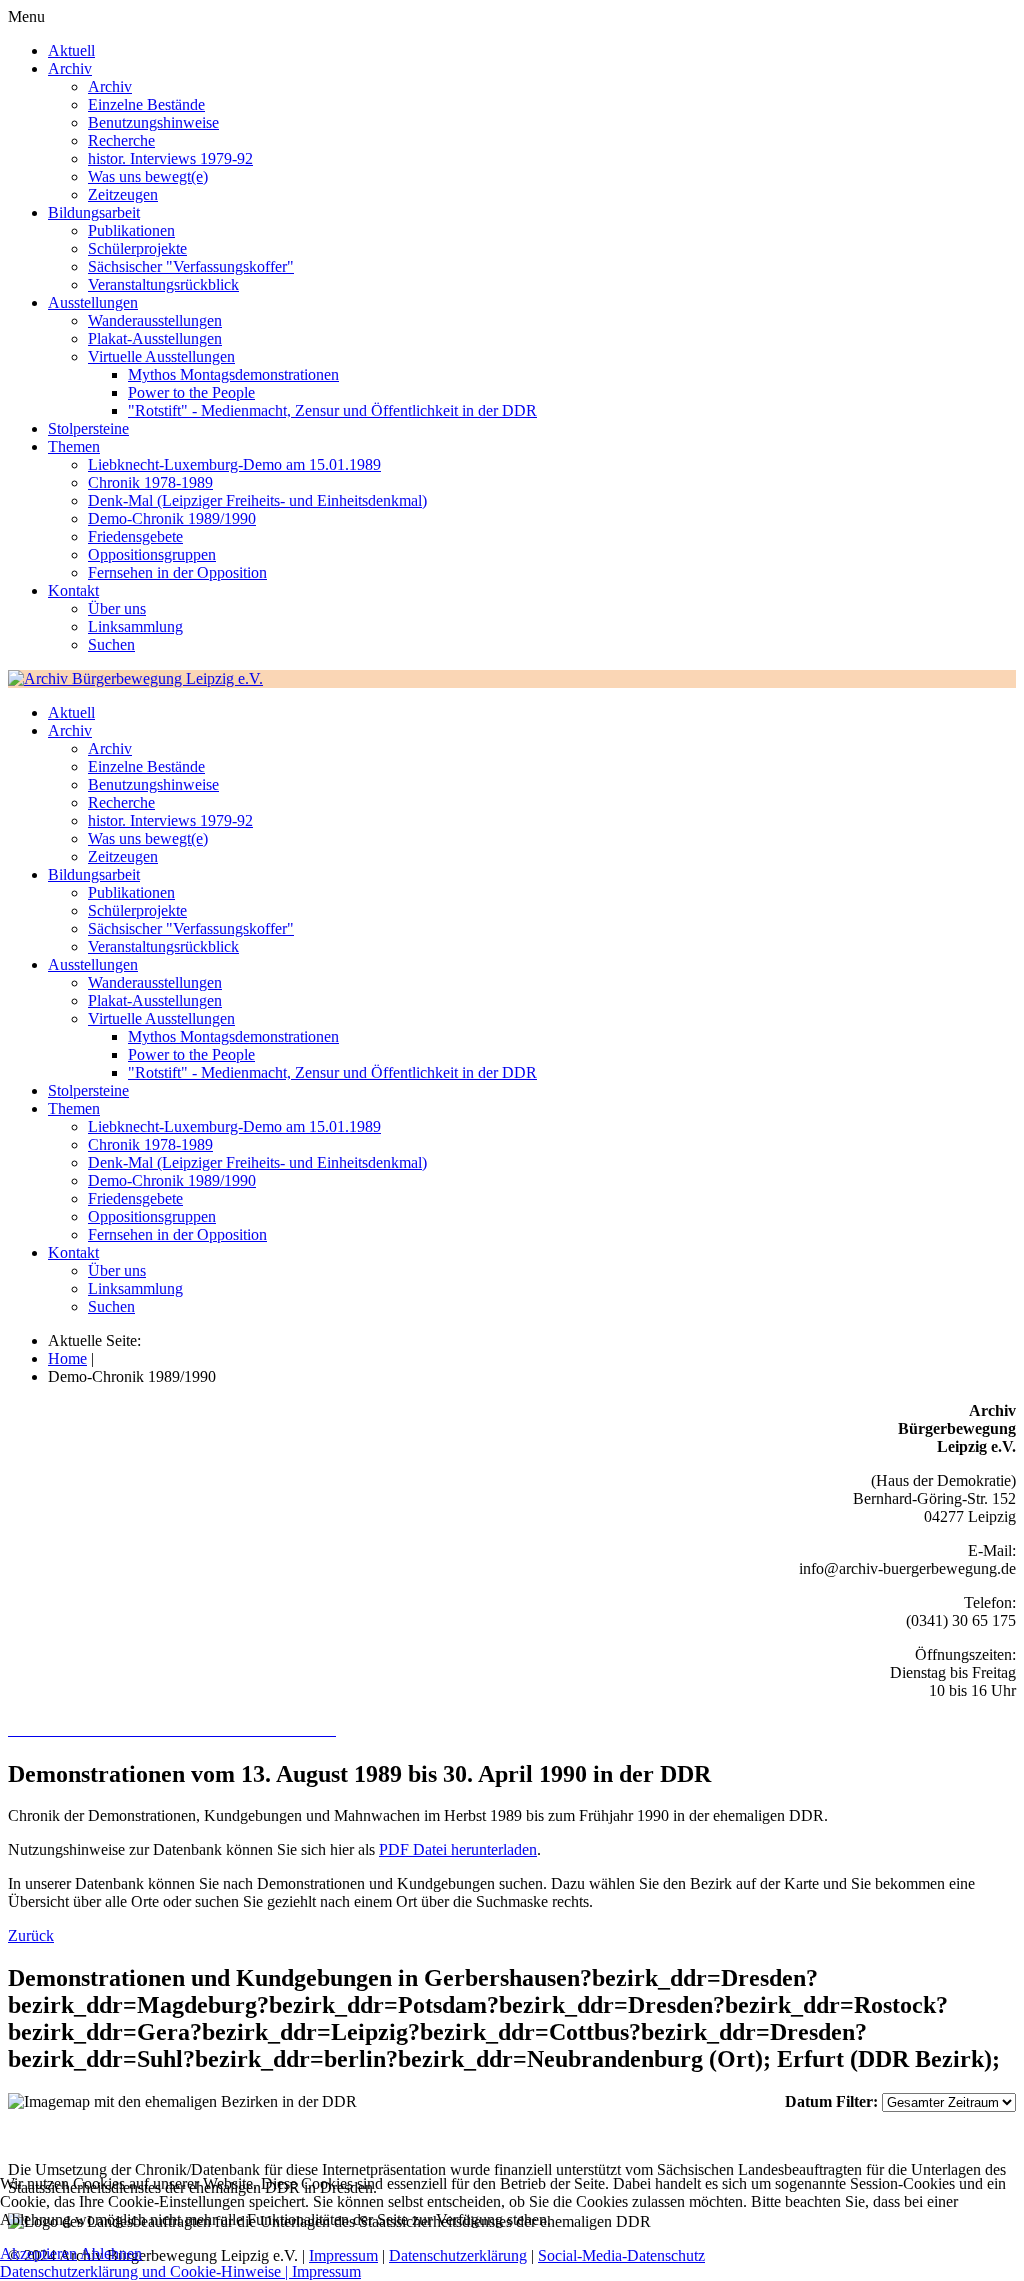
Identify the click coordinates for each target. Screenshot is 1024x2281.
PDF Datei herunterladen (458, 1849)
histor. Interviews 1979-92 (170, 158)
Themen (74, 446)
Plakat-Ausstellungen (155, 338)
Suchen (111, 644)
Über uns (117, 608)
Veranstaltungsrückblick (163, 284)
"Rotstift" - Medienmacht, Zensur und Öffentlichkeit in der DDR (332, 410)
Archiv (70, 68)
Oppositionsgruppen (152, 554)
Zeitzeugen (123, 194)
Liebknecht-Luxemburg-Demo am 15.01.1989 (234, 464)
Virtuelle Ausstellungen (161, 356)
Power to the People (191, 392)
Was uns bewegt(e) (148, 176)
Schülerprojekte (137, 248)
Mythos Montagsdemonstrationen (233, 374)
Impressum (326, 2271)
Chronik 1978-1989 (150, 482)
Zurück (31, 1935)
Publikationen (131, 230)
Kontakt (73, 590)
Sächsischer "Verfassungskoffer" (191, 266)
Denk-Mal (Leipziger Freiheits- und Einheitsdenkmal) (257, 500)
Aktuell (71, 50)
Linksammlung (135, 626)
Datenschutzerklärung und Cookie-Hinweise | (146, 2271)
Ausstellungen (93, 302)
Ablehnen (111, 2253)
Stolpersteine (88, 428)
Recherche (121, 140)
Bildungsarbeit (94, 212)
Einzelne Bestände (146, 104)
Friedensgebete (135, 536)
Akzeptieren (38, 2253)
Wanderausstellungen (155, 320)
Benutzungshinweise (153, 122)
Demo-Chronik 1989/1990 (172, 518)
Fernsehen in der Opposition (177, 572)
